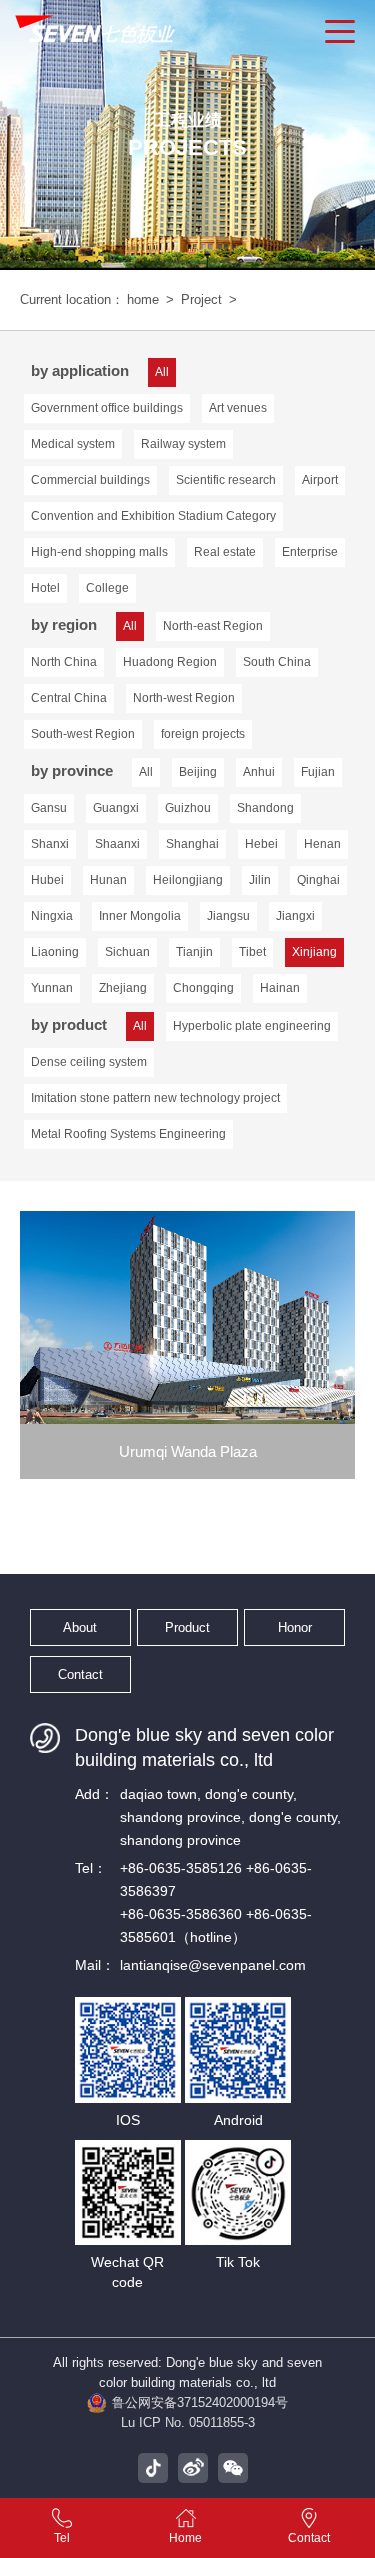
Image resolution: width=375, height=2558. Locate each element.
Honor (295, 1627)
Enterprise (310, 552)
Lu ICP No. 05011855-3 (188, 2422)
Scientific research (226, 480)
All (146, 772)
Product (187, 1627)
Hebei (261, 844)
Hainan (280, 988)
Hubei (47, 880)
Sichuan (127, 952)
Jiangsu (228, 916)
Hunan (108, 880)
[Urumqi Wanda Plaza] (187, 1317)
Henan (322, 844)
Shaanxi (117, 844)
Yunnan (52, 988)
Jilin (260, 880)
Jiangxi (295, 916)
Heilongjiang (188, 880)
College (107, 588)
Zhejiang (123, 988)
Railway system (183, 444)
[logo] (97, 30)
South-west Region (83, 734)
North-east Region (213, 626)
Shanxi (50, 844)
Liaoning (55, 952)
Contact (80, 1674)
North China (64, 662)
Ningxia (52, 916)
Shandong (265, 808)
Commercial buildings (90, 480)
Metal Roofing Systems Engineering (128, 1134)
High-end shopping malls (99, 552)
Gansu (49, 808)
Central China (69, 698)
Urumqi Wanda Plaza (188, 1451)
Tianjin (194, 952)
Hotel (45, 588)
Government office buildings (107, 408)
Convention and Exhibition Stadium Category (153, 516)
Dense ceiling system (89, 1062)
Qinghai (318, 880)
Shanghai (192, 844)
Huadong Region (170, 662)
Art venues (238, 408)
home (143, 299)
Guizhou (188, 808)
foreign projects (203, 734)
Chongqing (203, 988)
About (80, 1627)
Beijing (198, 772)
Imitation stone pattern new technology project (155, 1098)
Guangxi (116, 808)
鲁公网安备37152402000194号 (200, 2402)
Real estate (225, 552)
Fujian (318, 772)
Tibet (252, 952)
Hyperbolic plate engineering (252, 1026)
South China (277, 662)
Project (201, 299)
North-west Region (184, 698)
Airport (320, 480)
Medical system (73, 444)
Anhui (259, 772)
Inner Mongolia (140, 916)
